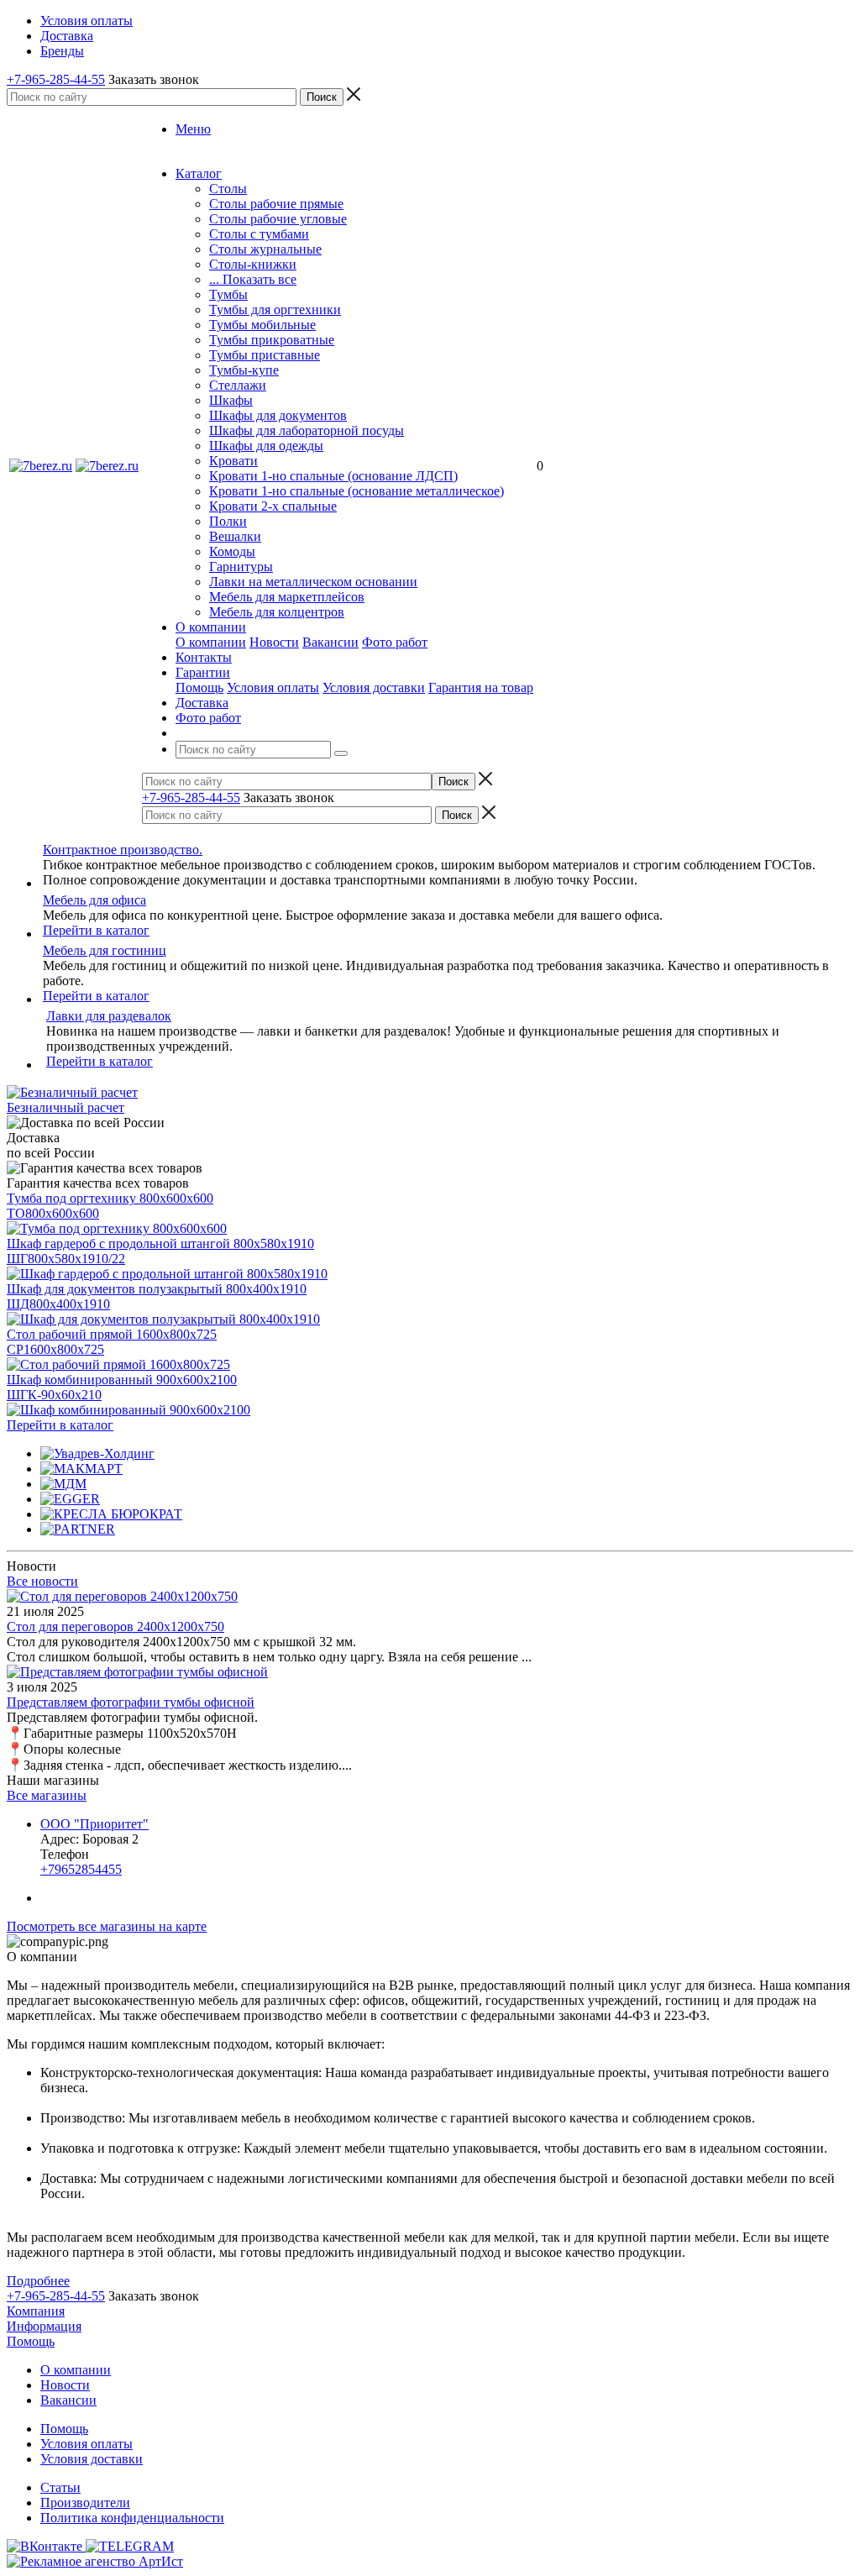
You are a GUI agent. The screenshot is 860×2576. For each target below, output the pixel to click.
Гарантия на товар (481, 687)
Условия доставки (374, 687)
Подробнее (38, 2281)
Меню (193, 129)
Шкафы (231, 400)
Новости (274, 642)
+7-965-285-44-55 (56, 79)
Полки (228, 521)
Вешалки (235, 536)
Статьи (60, 2487)
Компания (36, 2311)
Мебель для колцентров (277, 612)
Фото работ (395, 642)
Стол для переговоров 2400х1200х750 (115, 1626)
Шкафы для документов (278, 415)
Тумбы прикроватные (272, 340)
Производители (85, 2503)
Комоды (232, 551)
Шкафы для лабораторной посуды (307, 430)
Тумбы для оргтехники (275, 310)
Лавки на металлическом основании (313, 582)
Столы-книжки (253, 264)
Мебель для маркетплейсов (287, 597)
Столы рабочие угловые (278, 219)
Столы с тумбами (259, 234)
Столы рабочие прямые (276, 204)
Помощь (199, 687)
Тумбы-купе (244, 370)
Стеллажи (238, 385)
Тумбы (228, 294)
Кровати (233, 461)
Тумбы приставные (265, 355)
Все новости (42, 1581)
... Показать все (253, 279)
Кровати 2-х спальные (273, 506)
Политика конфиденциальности (132, 2518)
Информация (44, 2326)
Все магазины (47, 1795)
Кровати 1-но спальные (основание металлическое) (357, 491)
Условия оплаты (273, 687)
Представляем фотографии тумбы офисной (131, 1702)
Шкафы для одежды (266, 446)
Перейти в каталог (96, 930)
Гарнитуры (241, 567)
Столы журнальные (265, 249)
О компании (211, 642)
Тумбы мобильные (262, 325)
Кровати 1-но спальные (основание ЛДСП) (333, 476)
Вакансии (330, 642)
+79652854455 (81, 1869)
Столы (228, 189)
